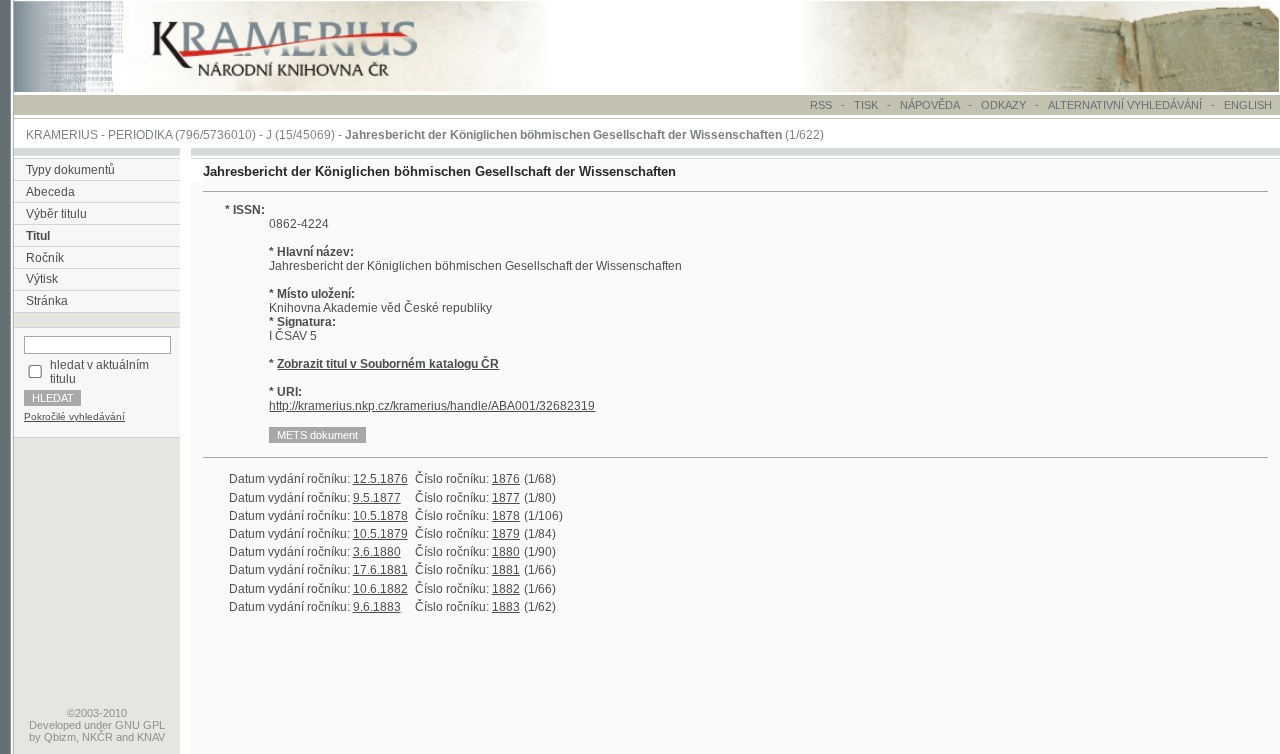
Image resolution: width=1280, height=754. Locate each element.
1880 (506, 552)
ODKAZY (1003, 105)
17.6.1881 (380, 570)
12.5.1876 (380, 479)
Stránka (47, 301)
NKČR (97, 737)
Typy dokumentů (70, 170)
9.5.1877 (377, 498)
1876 (506, 479)
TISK (867, 105)
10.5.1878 (380, 516)
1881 (506, 570)
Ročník (45, 258)
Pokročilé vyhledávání (74, 416)
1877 (506, 498)
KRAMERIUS (62, 135)
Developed (55, 725)
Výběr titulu (56, 214)
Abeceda (50, 192)
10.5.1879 (380, 534)
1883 (506, 607)
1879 (506, 534)
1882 (506, 589)
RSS (821, 105)
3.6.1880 (377, 552)
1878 (506, 516)
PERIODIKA (140, 135)
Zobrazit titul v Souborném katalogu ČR (388, 364)
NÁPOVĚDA (929, 105)
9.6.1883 (377, 607)
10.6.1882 (380, 589)
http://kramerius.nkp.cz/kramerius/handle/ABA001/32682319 (432, 406)
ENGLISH (1248, 105)
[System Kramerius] (307, 88)
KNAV (151, 737)
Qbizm (60, 737)
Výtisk (42, 279)
